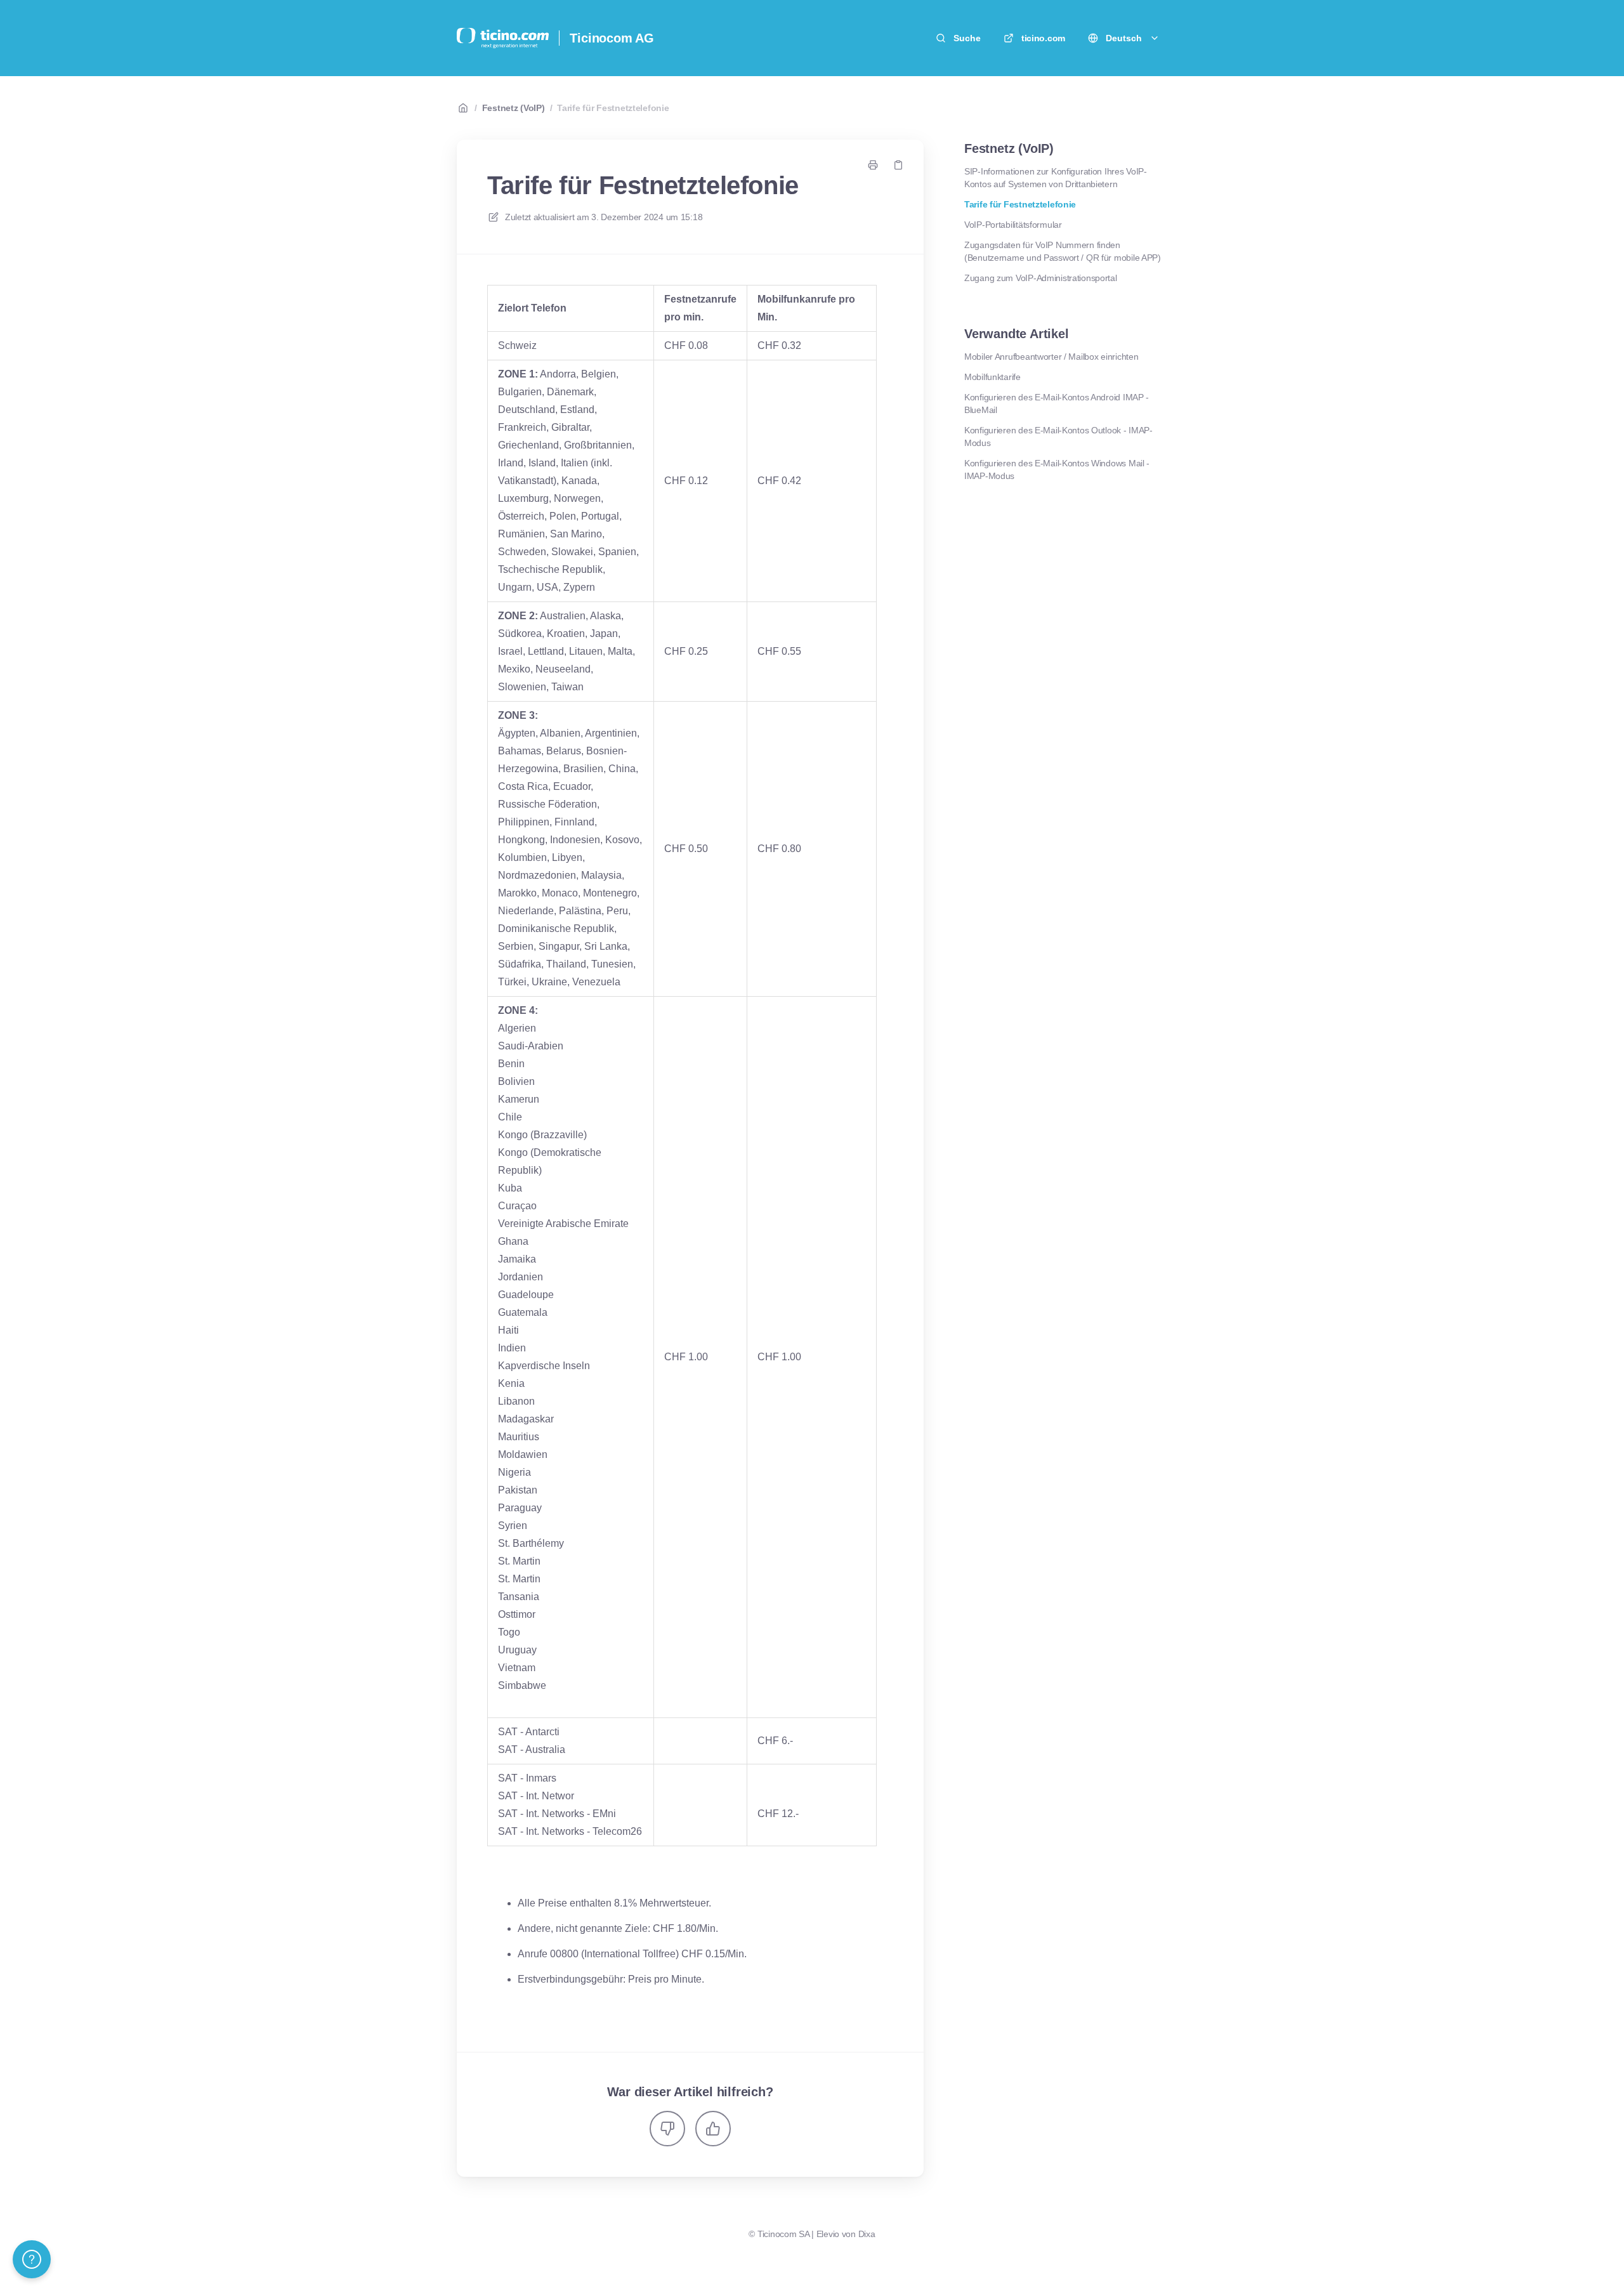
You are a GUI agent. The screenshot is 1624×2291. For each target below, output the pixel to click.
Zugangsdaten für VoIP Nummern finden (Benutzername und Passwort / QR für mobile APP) (1063, 251)
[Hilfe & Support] (32, 2259)
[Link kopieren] (898, 165)
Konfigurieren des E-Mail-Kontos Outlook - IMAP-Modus (1058, 437)
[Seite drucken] (873, 165)
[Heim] (503, 38)
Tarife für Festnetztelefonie (613, 108)
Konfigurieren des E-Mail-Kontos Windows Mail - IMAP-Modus (1057, 469)
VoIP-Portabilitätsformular (1013, 225)
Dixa (867, 2234)
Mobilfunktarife (992, 377)
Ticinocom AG (612, 38)
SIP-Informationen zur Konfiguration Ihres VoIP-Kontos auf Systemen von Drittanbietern (1056, 178)
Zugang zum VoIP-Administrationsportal (1041, 278)
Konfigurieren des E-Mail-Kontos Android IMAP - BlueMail (1057, 404)
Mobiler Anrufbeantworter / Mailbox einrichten (1051, 357)
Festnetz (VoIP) (514, 108)
